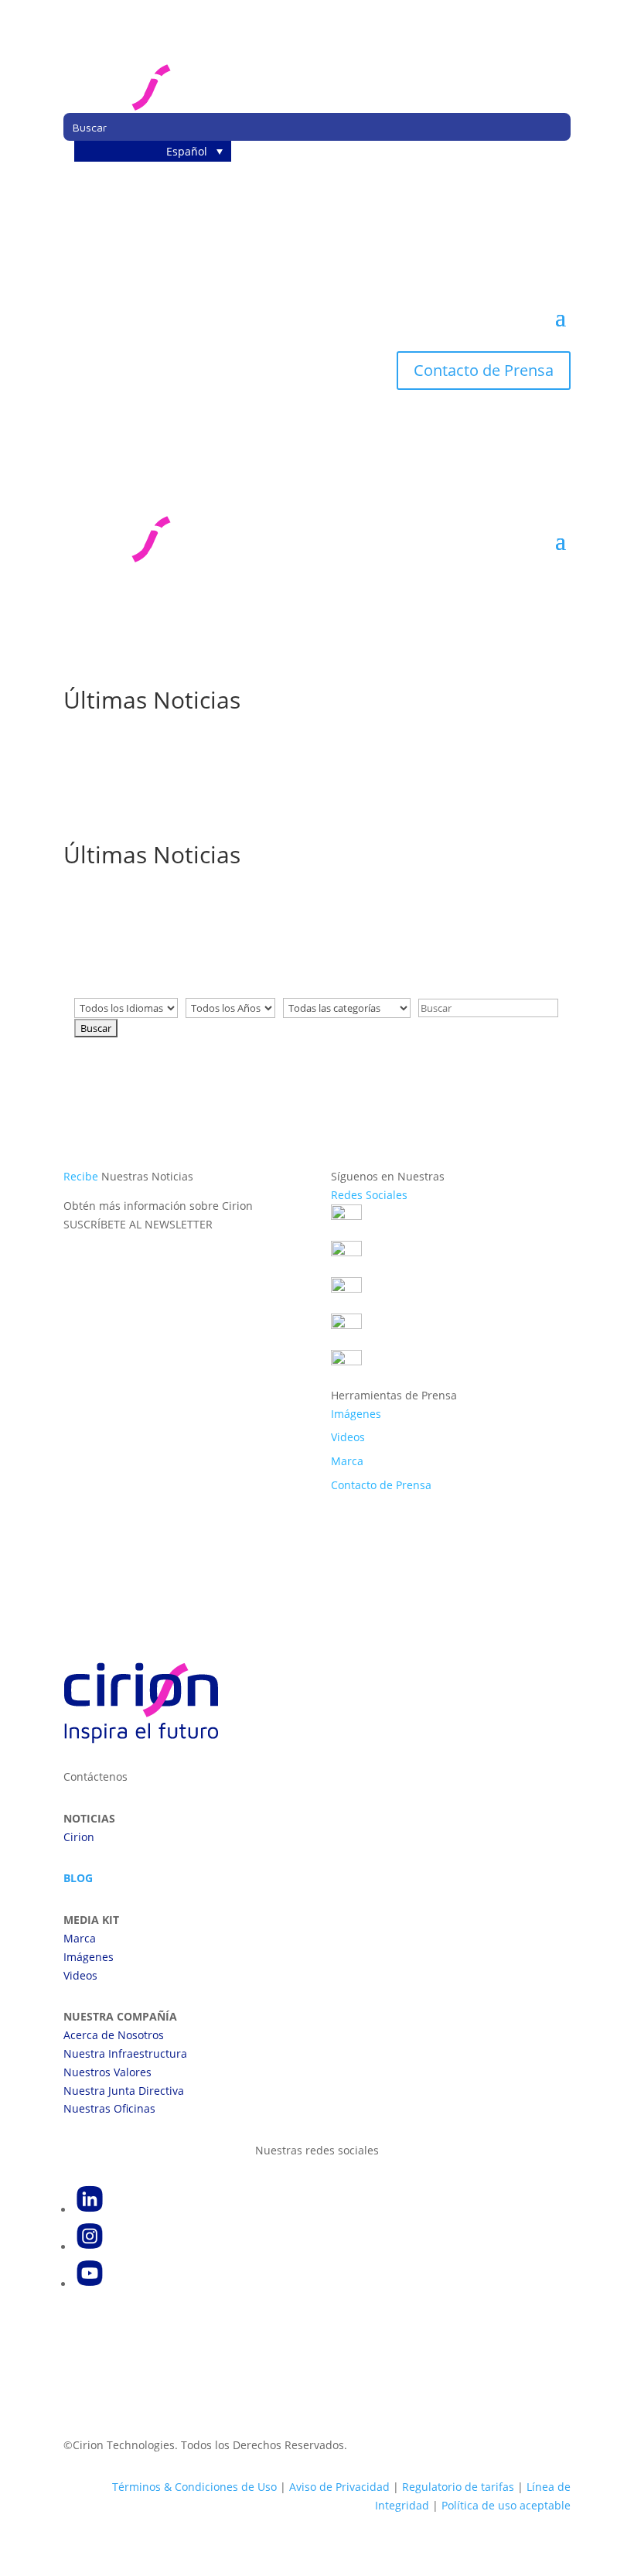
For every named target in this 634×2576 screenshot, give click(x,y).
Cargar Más (317, 1104)
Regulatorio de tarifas (458, 2487)
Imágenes (356, 1414)
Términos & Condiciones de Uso (194, 2487)
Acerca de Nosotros (114, 2035)
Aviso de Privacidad (339, 2487)
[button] (153, 151)
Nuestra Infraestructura (125, 2053)
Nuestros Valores (107, 2072)
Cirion (79, 1837)
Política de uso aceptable (506, 2505)
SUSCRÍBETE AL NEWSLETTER (138, 1224)
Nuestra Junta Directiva (124, 2091)
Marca (347, 1461)
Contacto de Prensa (484, 370)
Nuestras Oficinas (109, 2108)
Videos (348, 1437)
